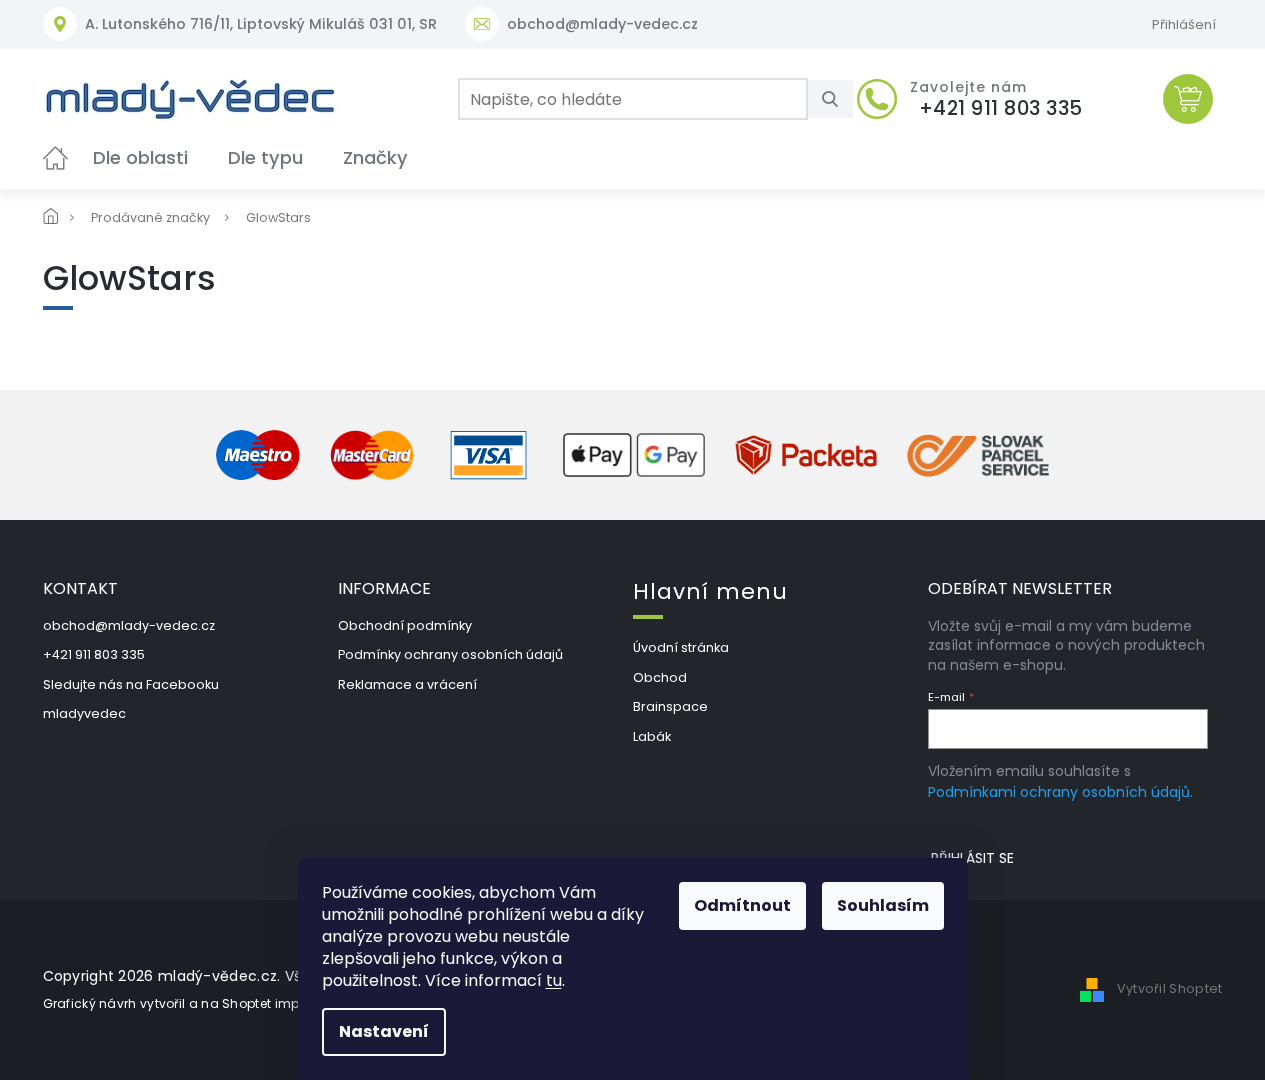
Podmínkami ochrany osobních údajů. (1060, 792)
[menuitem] (55, 157)
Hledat (838, 99)
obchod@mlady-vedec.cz (129, 625)
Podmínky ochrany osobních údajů (450, 654)
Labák (652, 736)
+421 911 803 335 (94, 654)
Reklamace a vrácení (407, 684)
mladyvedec (84, 713)
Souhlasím (883, 905)
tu (554, 980)
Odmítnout (742, 905)
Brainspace (670, 706)
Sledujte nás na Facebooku (131, 684)
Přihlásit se (972, 858)
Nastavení (384, 1031)
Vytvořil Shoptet (1170, 988)
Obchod (660, 677)
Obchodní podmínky (405, 625)
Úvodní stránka (681, 647)
